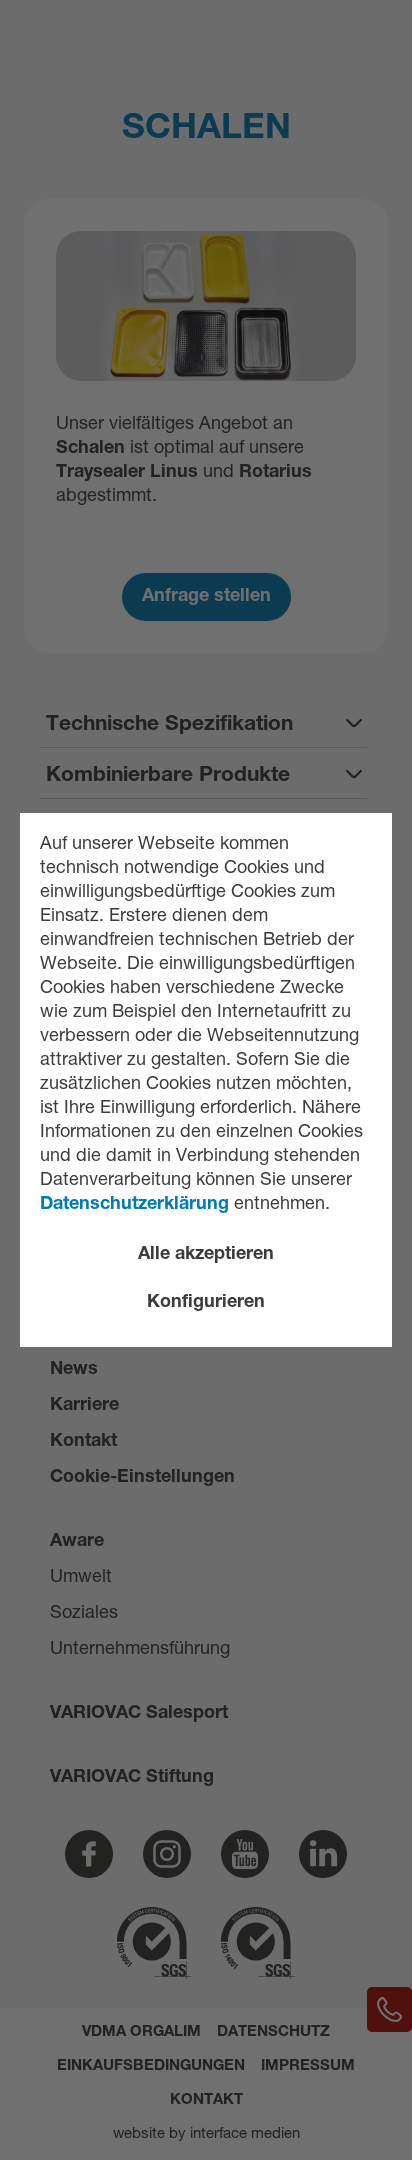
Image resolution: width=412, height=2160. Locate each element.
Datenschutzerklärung (137, 1205)
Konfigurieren (206, 1303)
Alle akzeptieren (206, 1255)
